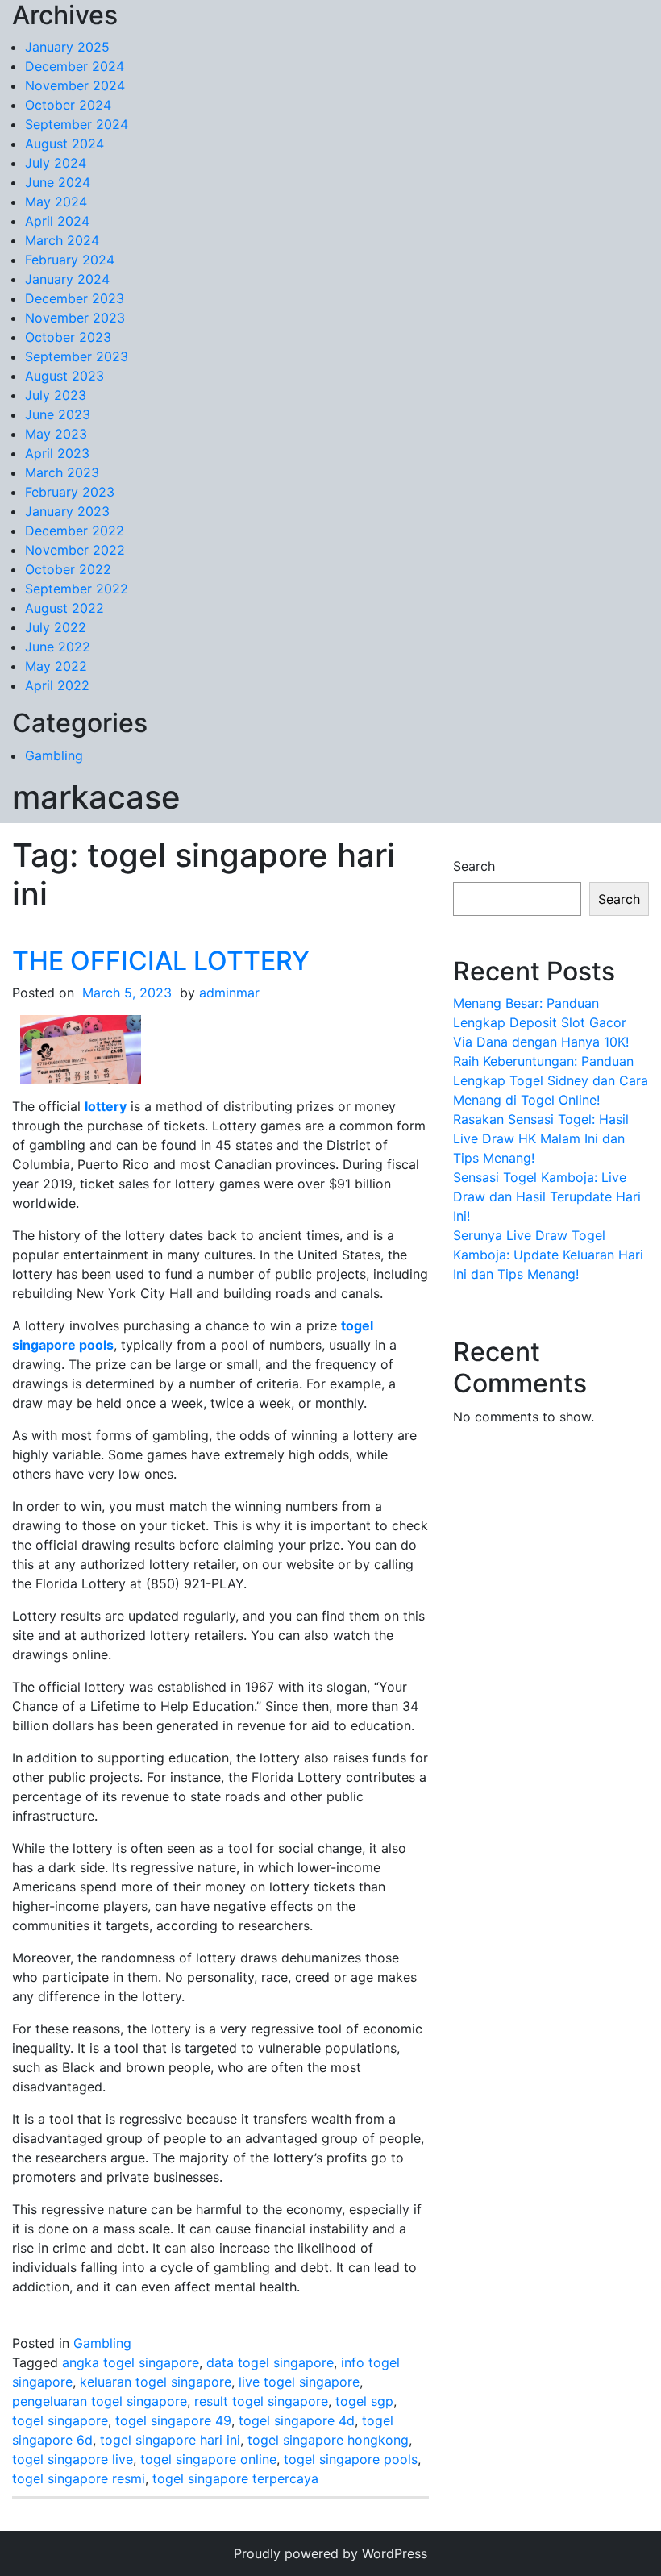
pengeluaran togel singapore (100, 2401)
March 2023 (62, 472)
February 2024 (70, 260)
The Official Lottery (161, 961)
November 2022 (75, 550)
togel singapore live (73, 2459)
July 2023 (56, 395)
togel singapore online (208, 2459)
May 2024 (56, 202)
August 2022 (64, 608)
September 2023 (77, 356)
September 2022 (77, 589)
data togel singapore (270, 2362)
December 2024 (75, 66)
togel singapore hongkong (328, 2440)
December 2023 (75, 298)
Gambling (54, 755)
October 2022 (68, 569)
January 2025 (67, 47)
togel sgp (364, 2401)
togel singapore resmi (79, 2478)
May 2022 (56, 666)
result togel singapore (261, 2401)
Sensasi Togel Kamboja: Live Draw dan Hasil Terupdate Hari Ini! (547, 1196)
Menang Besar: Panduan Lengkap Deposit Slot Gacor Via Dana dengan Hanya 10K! (541, 1022)
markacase (96, 797)
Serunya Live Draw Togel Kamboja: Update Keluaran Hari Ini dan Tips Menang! (548, 1255)
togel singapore (60, 2420)
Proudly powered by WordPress (330, 2553)
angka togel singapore (131, 2362)
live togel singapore (299, 2382)
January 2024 (67, 279)
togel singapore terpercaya (235, 2478)
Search (474, 866)
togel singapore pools (351, 2459)
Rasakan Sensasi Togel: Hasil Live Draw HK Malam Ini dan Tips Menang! (541, 1138)
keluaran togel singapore (156, 2382)
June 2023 (58, 414)
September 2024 (77, 124)
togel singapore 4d (297, 2420)
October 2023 (68, 337)
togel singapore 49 (173, 2420)
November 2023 (75, 318)
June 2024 (58, 182)
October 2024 (68, 105)
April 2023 (57, 453)
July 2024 (56, 163)
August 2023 (64, 376)
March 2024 (62, 240)
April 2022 (57, 685)
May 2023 (56, 434)
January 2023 (67, 511)
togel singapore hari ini (170, 2440)
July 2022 (56, 627)
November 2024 (75, 85)
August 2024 (64, 144)
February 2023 (70, 492)
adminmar (229, 993)
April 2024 (57, 221)
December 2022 (75, 531)
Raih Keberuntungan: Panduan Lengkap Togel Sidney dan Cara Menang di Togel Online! (551, 1080)
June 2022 (58, 647)
